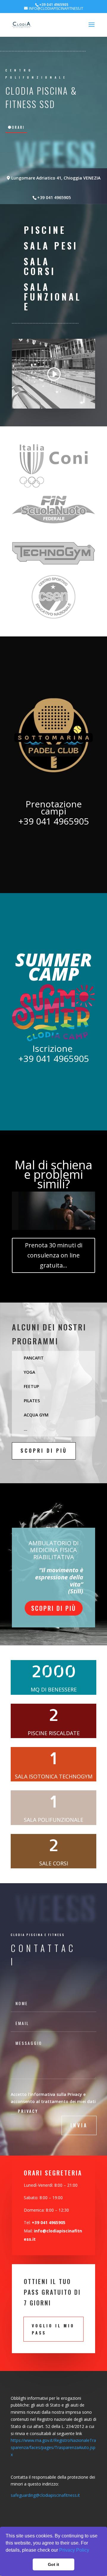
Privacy (28, 2111)
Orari (18, 127)
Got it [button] (53, 2564)
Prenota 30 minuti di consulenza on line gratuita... (54, 1255)
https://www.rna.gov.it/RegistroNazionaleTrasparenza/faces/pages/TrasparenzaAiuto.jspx (53, 2447)
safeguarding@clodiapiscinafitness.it (45, 2495)
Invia (79, 2125)
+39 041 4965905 (54, 197)
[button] (91, 2551)
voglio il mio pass (53, 2329)
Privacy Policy (74, 2550)
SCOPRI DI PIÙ (44, 1451)
